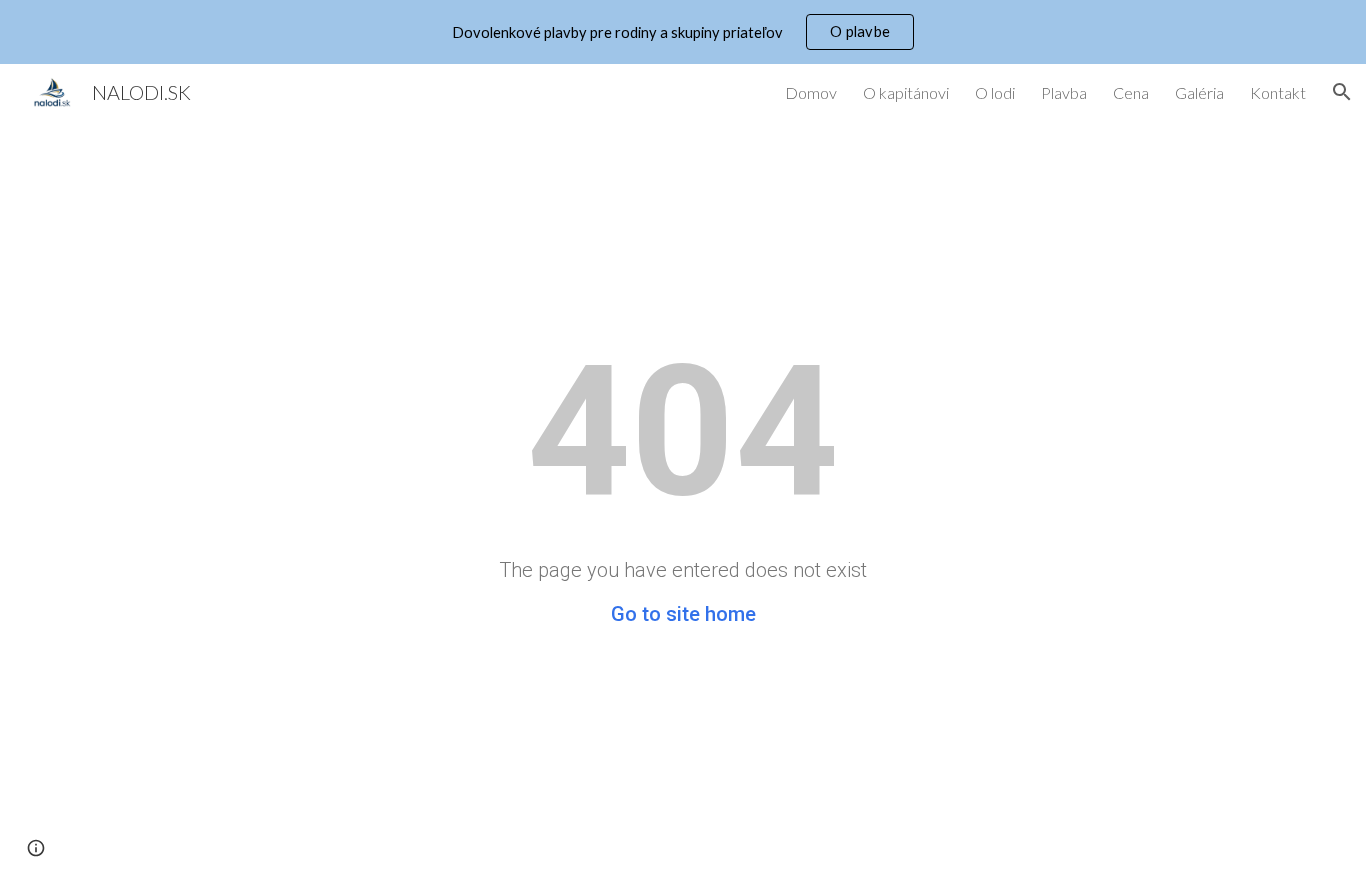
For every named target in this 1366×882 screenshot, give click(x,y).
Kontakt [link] (1278, 92)
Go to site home (683, 614)
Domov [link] (811, 92)
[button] (1342, 92)
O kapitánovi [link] (906, 92)
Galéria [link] (1199, 92)
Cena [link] (1131, 92)
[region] (683, 32)
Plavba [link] (1064, 92)
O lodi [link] (995, 92)
